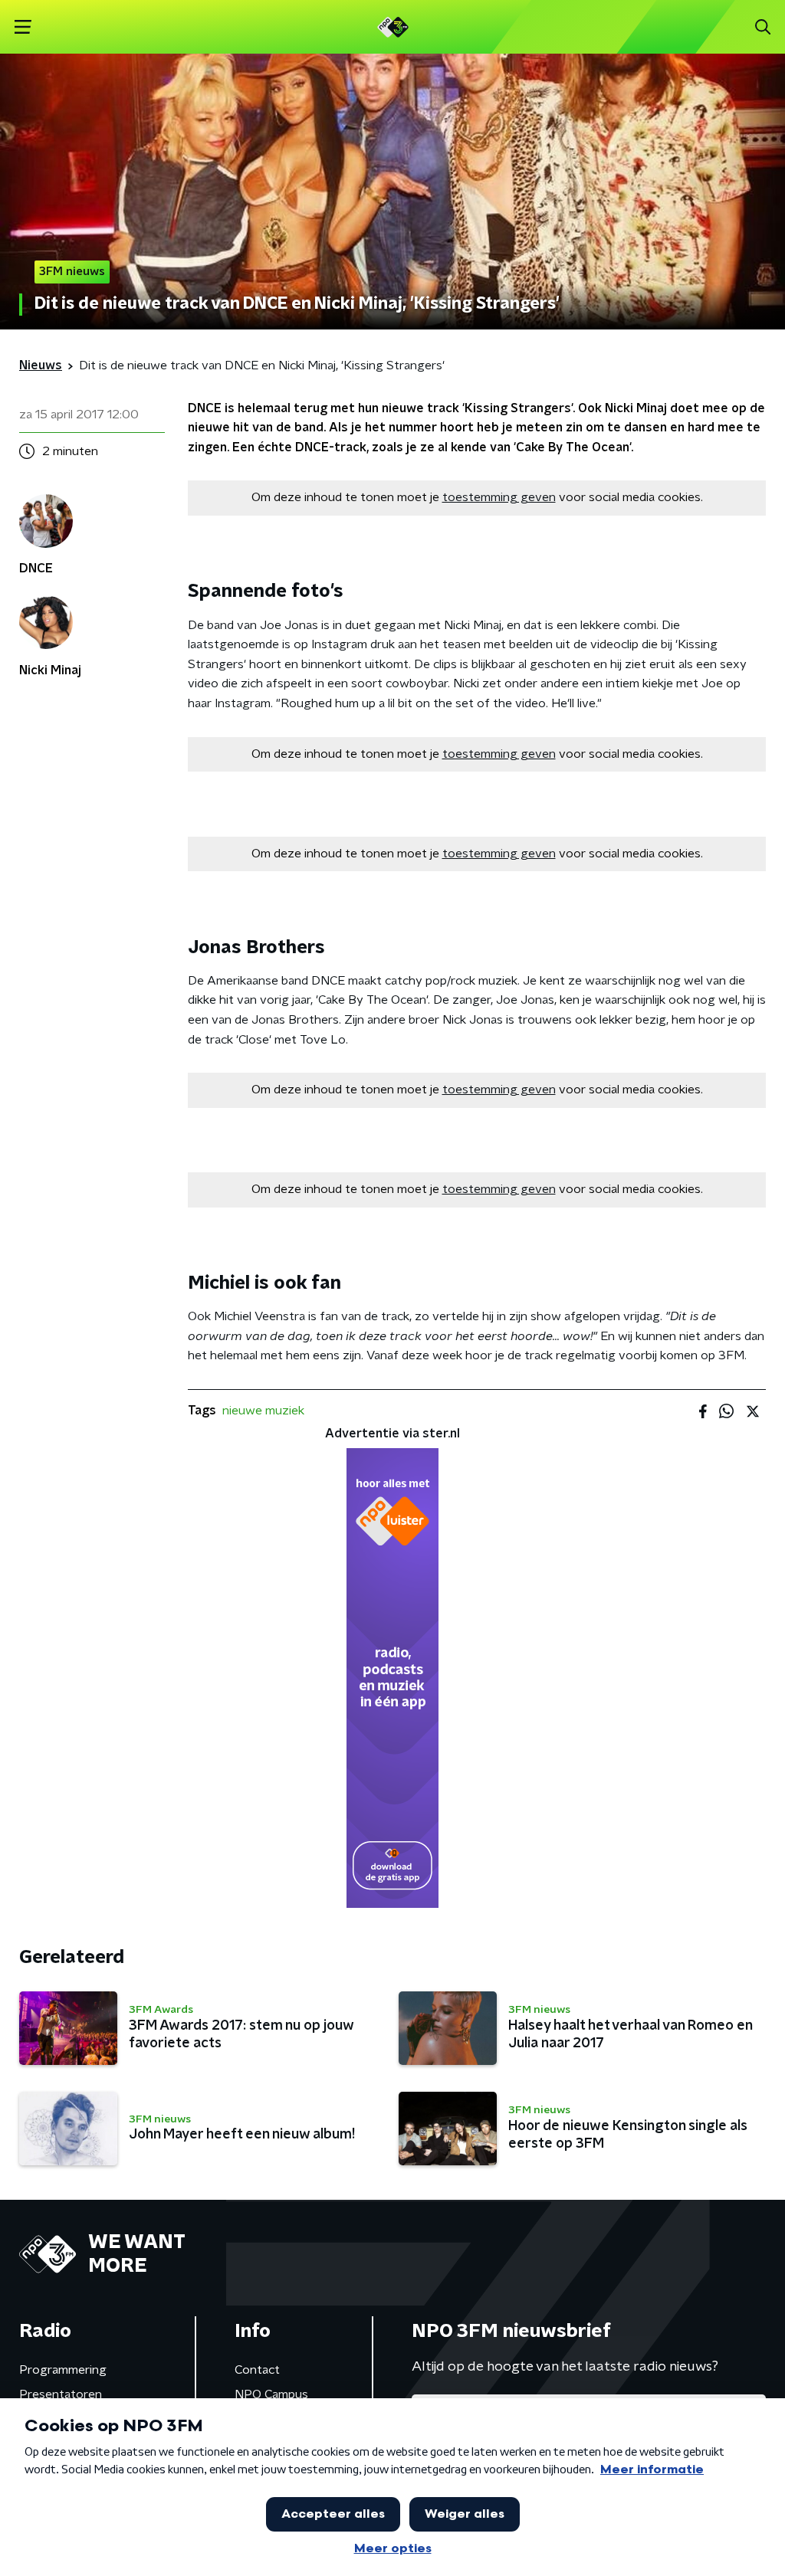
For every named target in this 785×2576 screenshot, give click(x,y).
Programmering (63, 2370)
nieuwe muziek (263, 1411)
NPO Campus (271, 2394)
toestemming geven (499, 497)
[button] (23, 27)
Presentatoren (61, 2394)
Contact (257, 2370)
